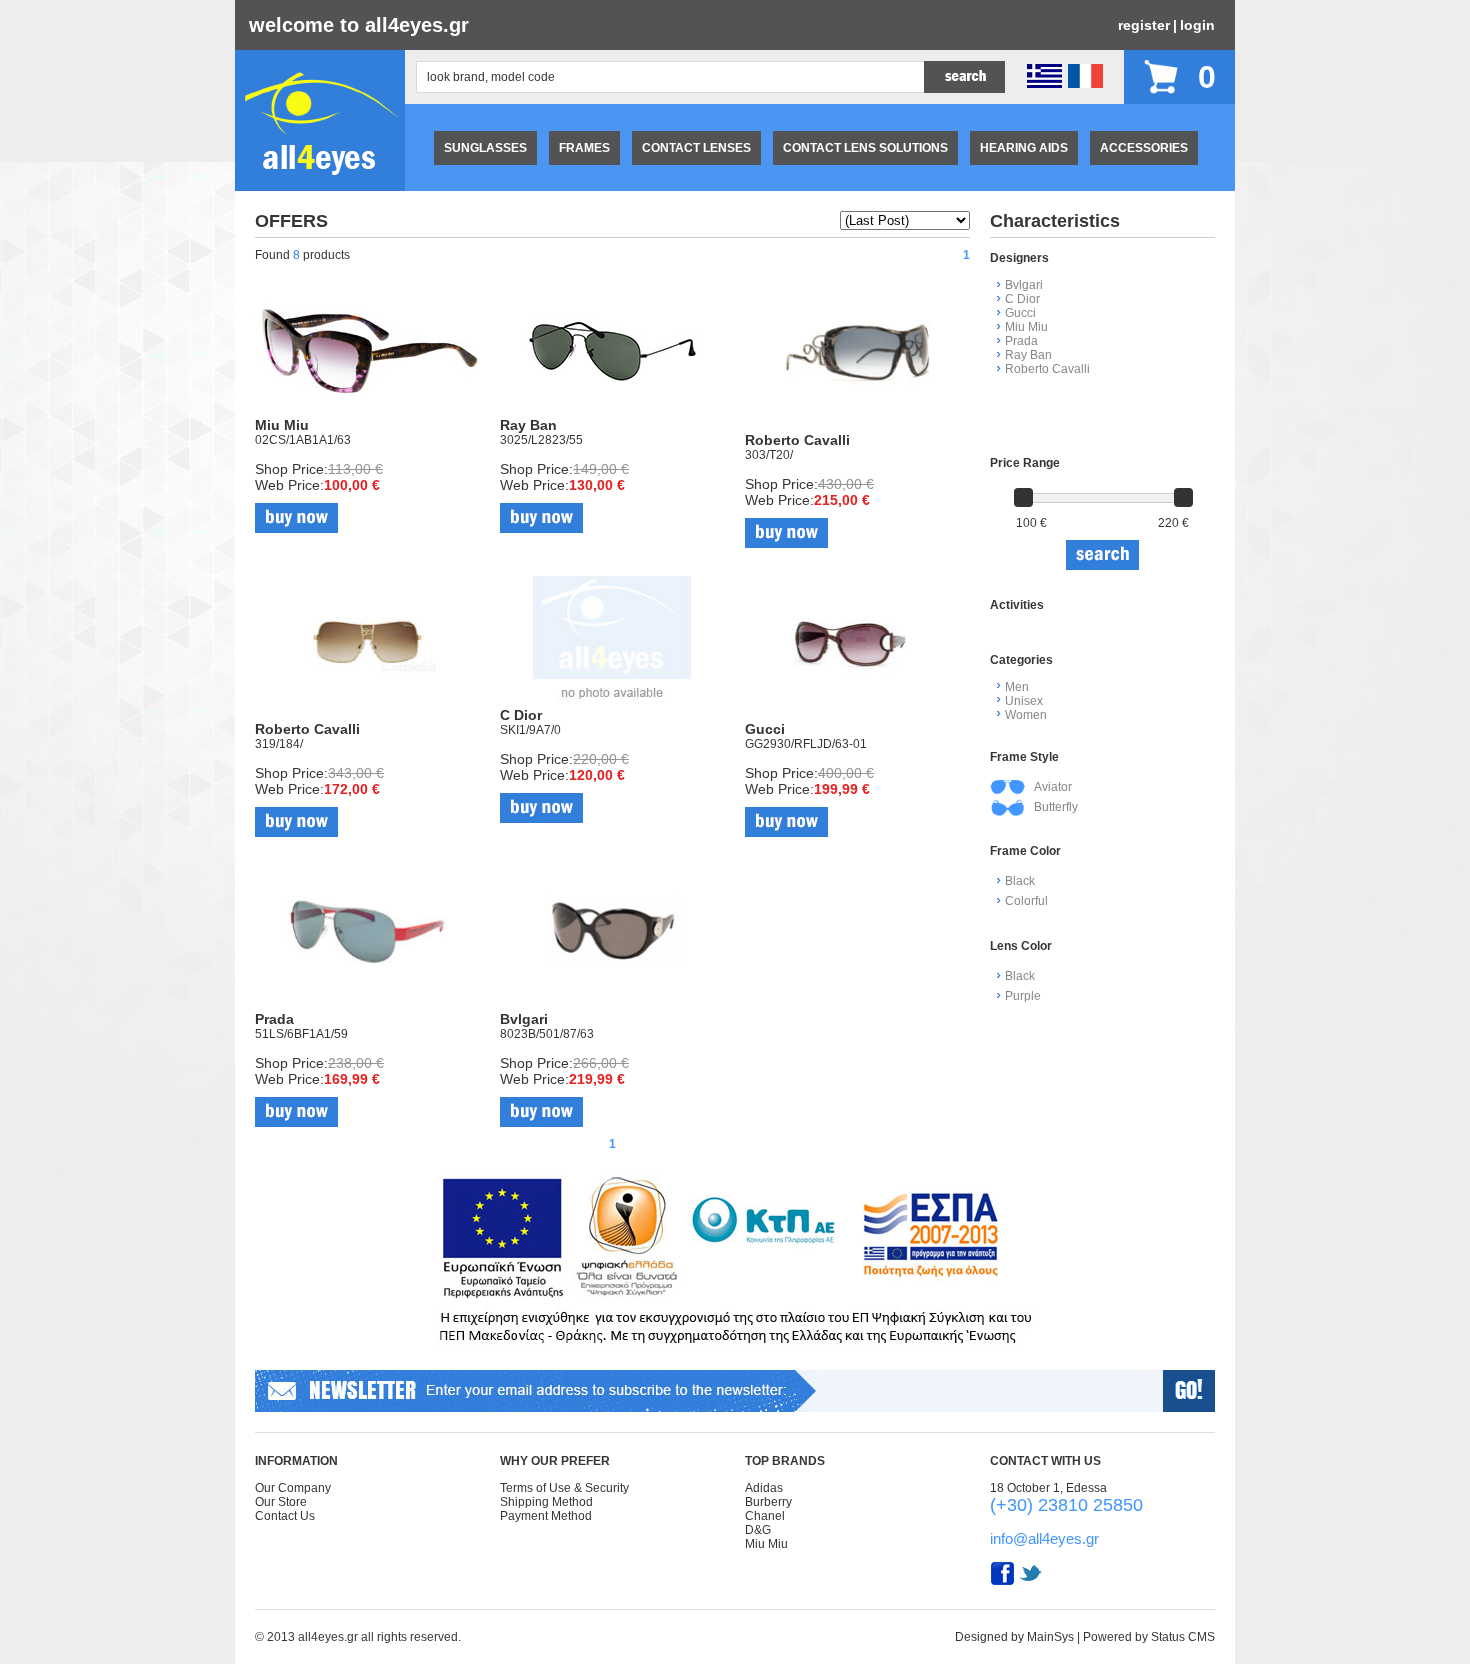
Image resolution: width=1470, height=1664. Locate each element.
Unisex (1024, 701)
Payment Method (546, 1516)
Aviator (1053, 787)
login (1197, 25)
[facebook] (1002, 1582)
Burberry (768, 1502)
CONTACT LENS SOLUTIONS (865, 148)
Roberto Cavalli (1047, 369)
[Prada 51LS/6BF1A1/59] (367, 1007)
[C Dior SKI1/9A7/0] (612, 703)
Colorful (1026, 901)
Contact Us (285, 1516)
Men (1017, 687)
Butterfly (1056, 807)
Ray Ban (1028, 355)
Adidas (764, 1488)
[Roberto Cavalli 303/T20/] (857, 428)
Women (1026, 715)
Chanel (765, 1516)
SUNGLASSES (485, 148)
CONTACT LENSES (696, 148)
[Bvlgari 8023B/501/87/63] (612, 1007)
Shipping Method (546, 1502)
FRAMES (584, 148)
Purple (1023, 996)
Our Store (281, 1502)
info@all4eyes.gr (1044, 1538)
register (1144, 25)
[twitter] (1030, 1582)
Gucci (1020, 313)
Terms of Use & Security (564, 1488)
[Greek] (1044, 84)
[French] (1085, 84)
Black (1020, 881)
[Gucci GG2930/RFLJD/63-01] (857, 717)
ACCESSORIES (1144, 148)
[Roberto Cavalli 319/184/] (367, 717)
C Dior (1022, 299)
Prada (1021, 341)
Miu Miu (1026, 327)
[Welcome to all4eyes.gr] (320, 187)
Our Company (293, 1488)
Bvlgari (1024, 285)
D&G (758, 1530)
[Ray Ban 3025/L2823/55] (612, 413)
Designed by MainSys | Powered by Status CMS (1085, 1637)
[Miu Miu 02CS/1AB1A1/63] (367, 413)
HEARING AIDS (1024, 148)
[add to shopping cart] (296, 518)
